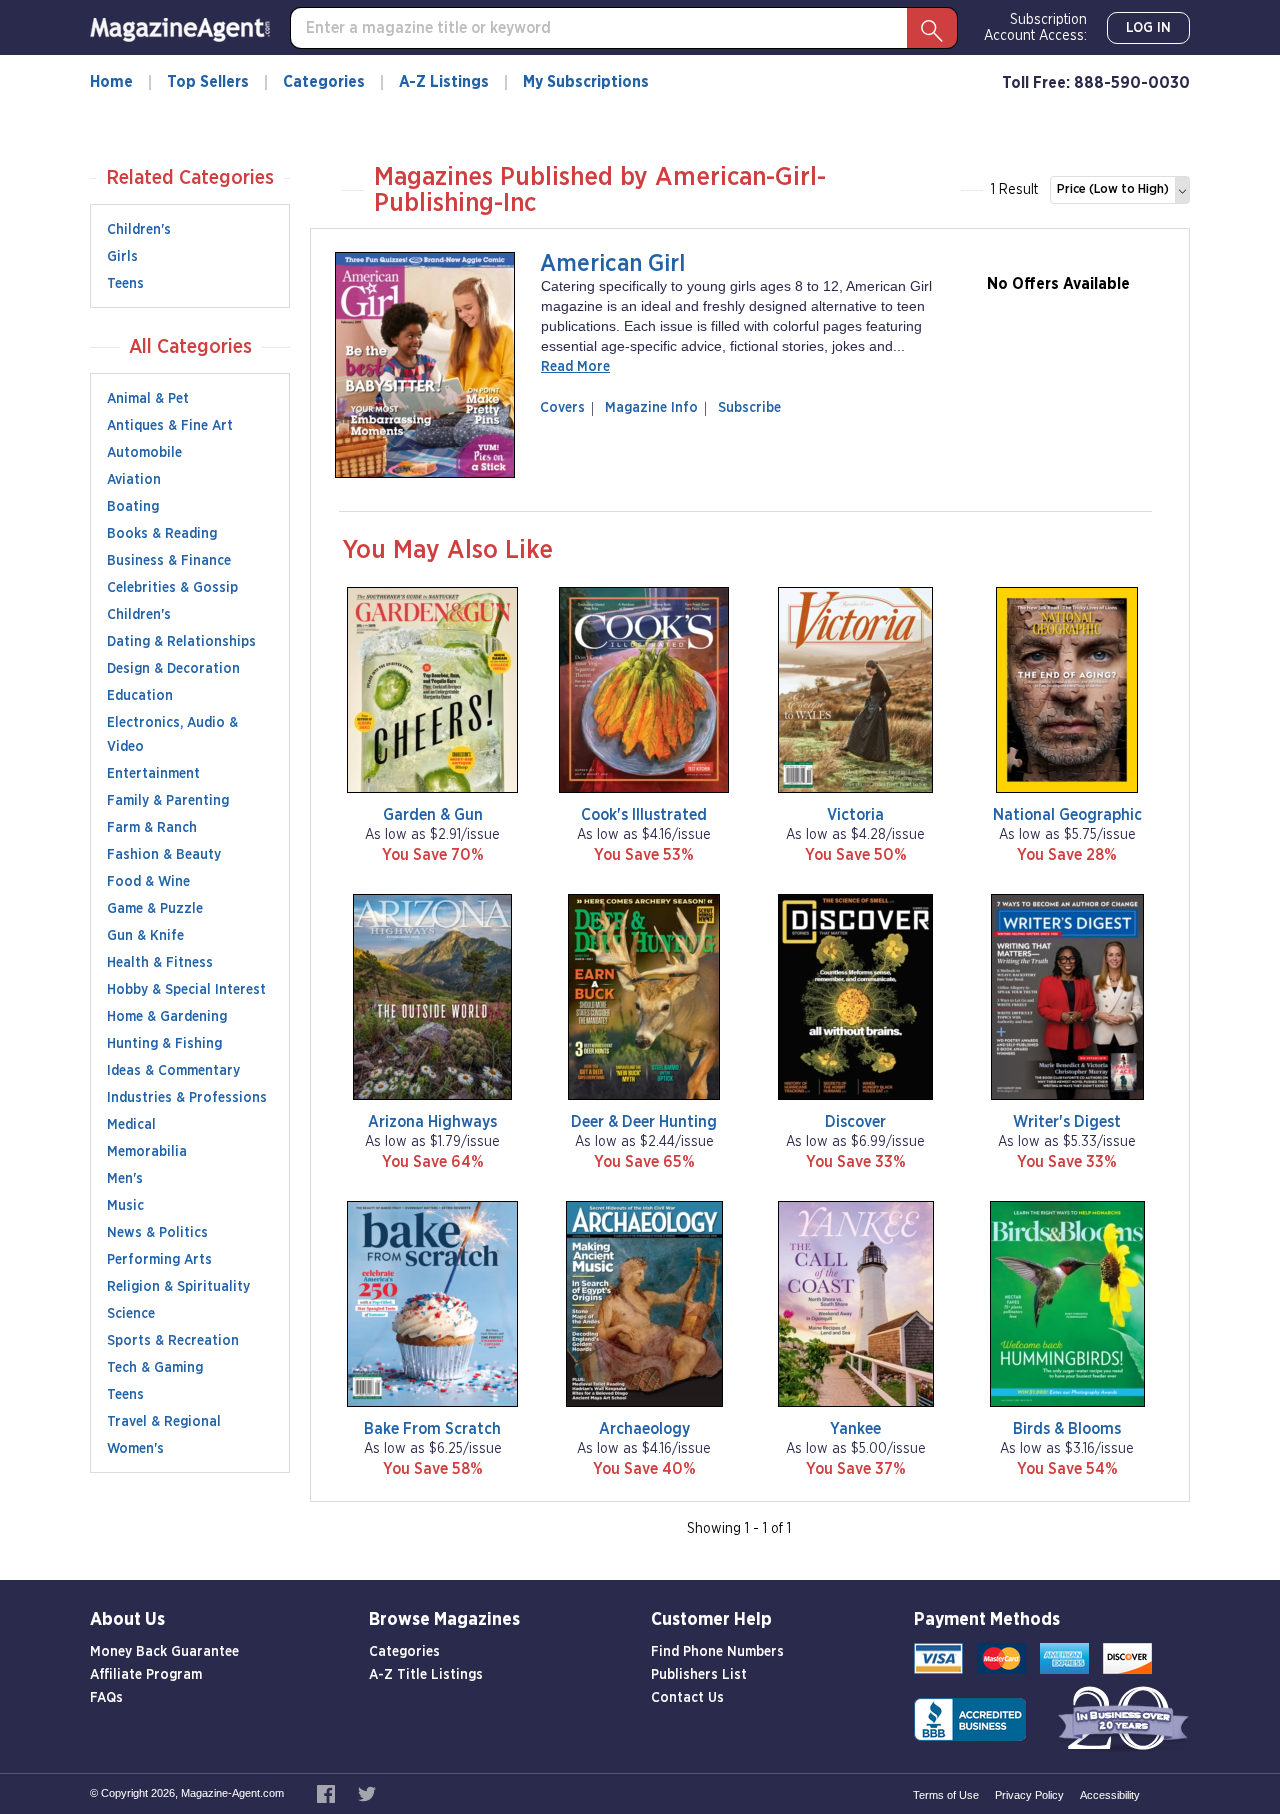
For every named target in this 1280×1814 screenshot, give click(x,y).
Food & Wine (148, 882)
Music (125, 1206)
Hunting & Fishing (164, 1044)
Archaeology (644, 1429)
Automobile (144, 453)
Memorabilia (147, 1152)
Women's (135, 1449)
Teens (125, 284)
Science (131, 1314)
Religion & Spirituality (178, 1287)
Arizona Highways (432, 1122)
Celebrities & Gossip (172, 588)
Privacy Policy (1029, 1795)
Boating (133, 507)
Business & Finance (169, 561)
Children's (139, 230)
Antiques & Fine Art (170, 426)
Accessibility (1110, 1795)
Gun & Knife (145, 936)
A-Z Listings (444, 82)
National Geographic (1067, 815)
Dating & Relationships (181, 642)
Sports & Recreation (173, 1341)
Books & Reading (162, 534)
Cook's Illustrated (644, 815)
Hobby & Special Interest (186, 990)
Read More (575, 367)
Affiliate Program (146, 1675)
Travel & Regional (164, 1422)
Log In (1148, 28)
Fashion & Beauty (164, 855)
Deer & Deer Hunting (644, 1122)
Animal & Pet (148, 399)
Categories (324, 82)
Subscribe (749, 408)
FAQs (106, 1698)
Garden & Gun (433, 815)
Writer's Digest (1067, 1122)
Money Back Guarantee (164, 1652)
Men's (125, 1179)
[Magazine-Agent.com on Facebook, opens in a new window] (327, 1793)
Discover (855, 1122)
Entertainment (153, 774)
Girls (122, 257)
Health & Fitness (160, 963)
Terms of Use (946, 1795)
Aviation (134, 480)
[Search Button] (932, 28)
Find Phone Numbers (717, 1652)
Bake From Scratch (432, 1429)
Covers (566, 408)
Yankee (855, 1429)
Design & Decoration (173, 669)
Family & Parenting (168, 801)
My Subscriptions (586, 82)
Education (140, 696)
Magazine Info (647, 408)
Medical (131, 1125)
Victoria (855, 815)
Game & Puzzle (155, 909)
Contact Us (687, 1698)
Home (111, 82)
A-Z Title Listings (426, 1675)
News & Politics (157, 1233)
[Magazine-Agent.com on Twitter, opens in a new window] (367, 1793)
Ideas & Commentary (173, 1071)
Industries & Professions (187, 1098)
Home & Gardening (167, 1017)
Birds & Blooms (1067, 1429)
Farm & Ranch (152, 828)
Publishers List (699, 1675)
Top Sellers (208, 82)
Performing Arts (159, 1260)
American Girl (612, 264)
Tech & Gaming (155, 1368)
